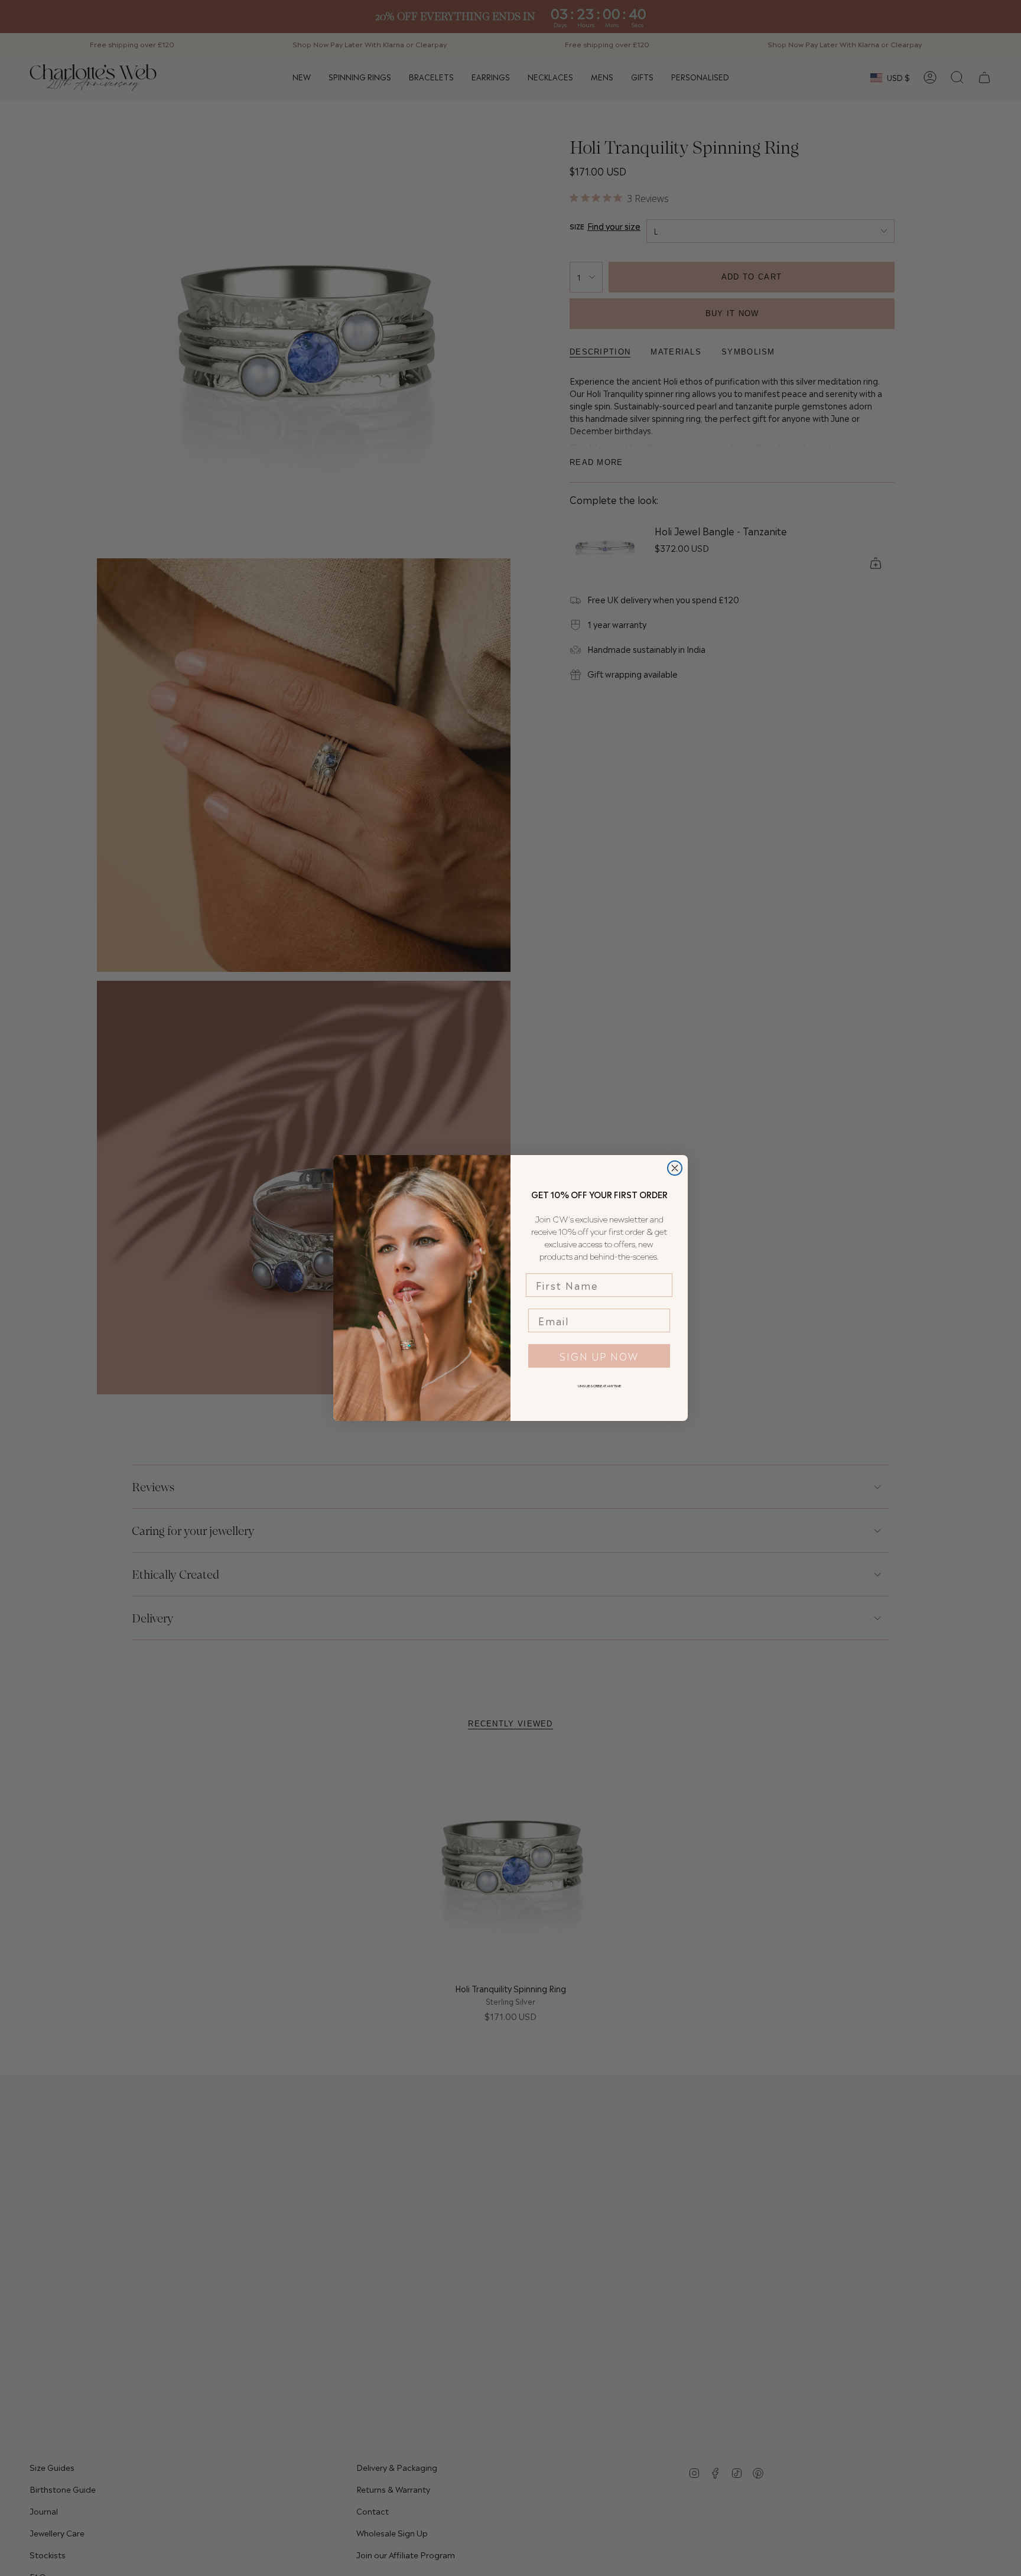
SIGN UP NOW (599, 1356)
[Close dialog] (675, 1168)
